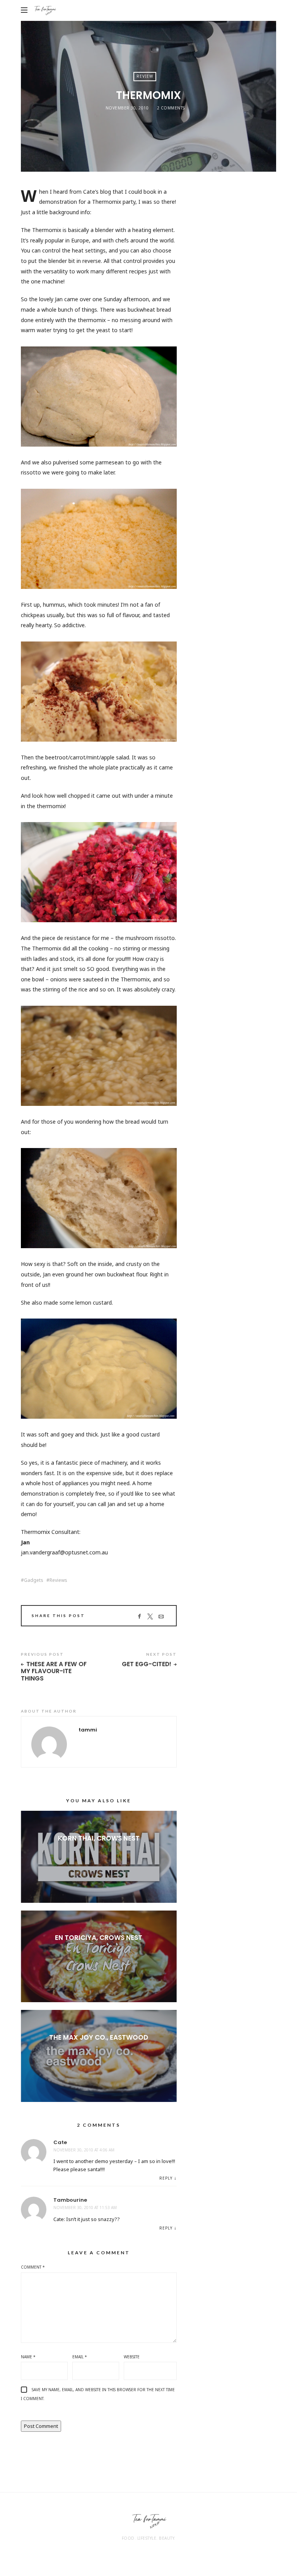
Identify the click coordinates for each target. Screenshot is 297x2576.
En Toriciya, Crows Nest (99, 1938)
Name (28, 2357)
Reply (166, 2178)
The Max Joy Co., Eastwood (99, 2037)
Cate (60, 2142)
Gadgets (34, 1580)
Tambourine (70, 2200)
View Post (99, 1851)
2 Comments (171, 108)
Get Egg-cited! (147, 1664)
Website (132, 2357)
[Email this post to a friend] (161, 1617)
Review (145, 76)
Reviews (58, 1580)
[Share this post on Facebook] (139, 1617)
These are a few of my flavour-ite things (54, 1672)
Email (80, 2357)
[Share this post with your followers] (150, 1617)
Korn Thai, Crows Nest (99, 1838)
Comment (33, 2267)
